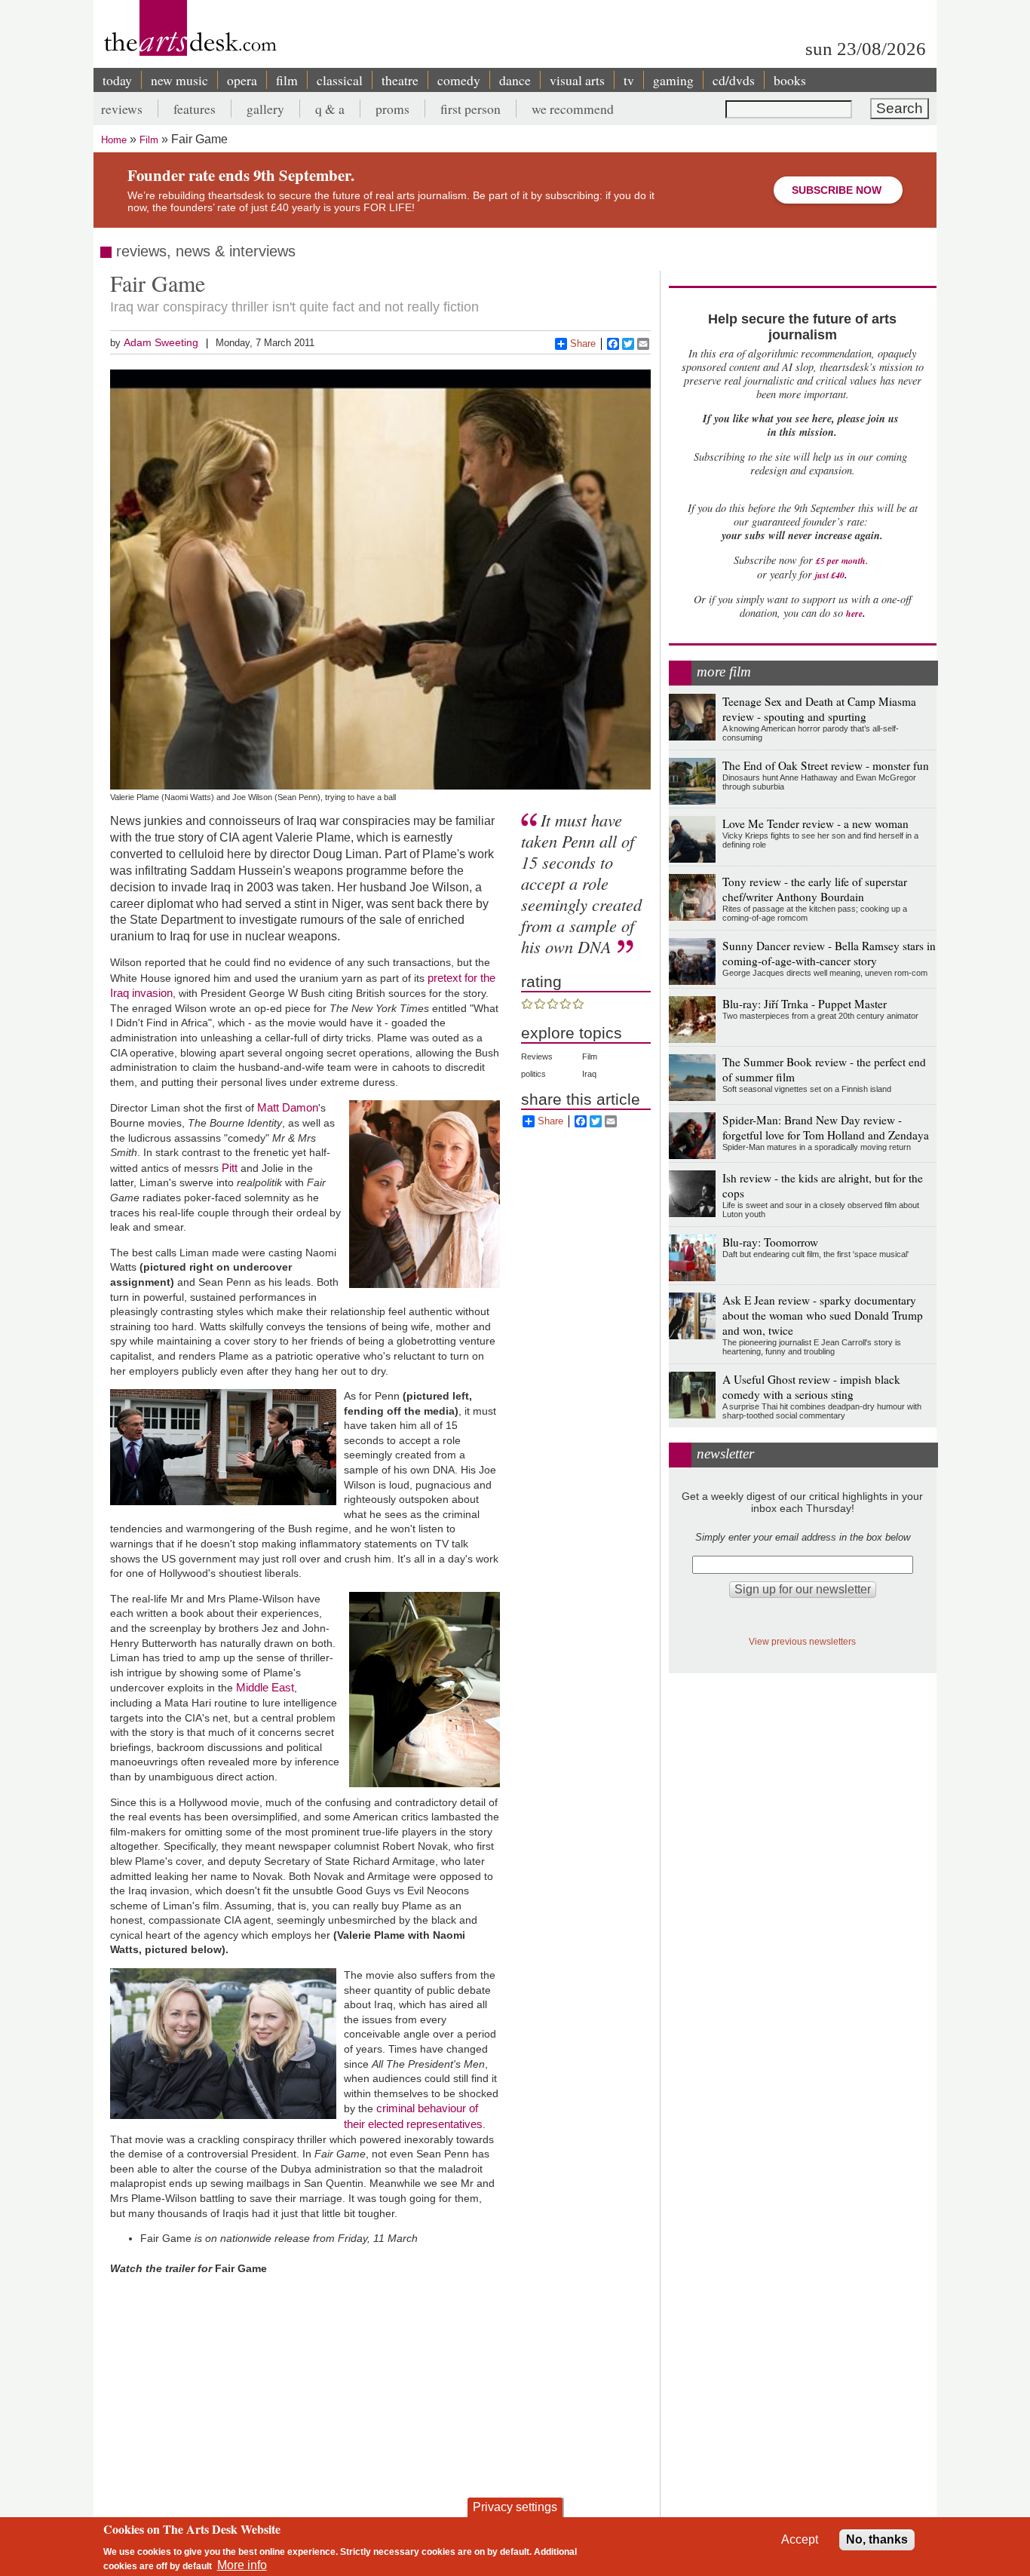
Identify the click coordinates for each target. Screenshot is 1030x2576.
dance (515, 80)
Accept (800, 2539)
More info (242, 2565)
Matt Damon (288, 1107)
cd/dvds (734, 80)
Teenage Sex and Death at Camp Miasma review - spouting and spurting (819, 709)
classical (340, 80)
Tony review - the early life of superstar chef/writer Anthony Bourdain (815, 889)
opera (242, 80)
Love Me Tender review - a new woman (815, 823)
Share (583, 343)
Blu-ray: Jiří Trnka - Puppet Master (805, 1004)
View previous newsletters (802, 1641)
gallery (265, 109)
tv (629, 80)
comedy (459, 80)
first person (471, 109)
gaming (673, 80)
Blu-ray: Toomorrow (770, 1242)
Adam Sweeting (161, 342)
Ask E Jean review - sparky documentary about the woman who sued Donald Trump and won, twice (823, 1315)
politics (533, 1074)
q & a (330, 109)
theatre (400, 80)
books (790, 80)
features (195, 109)
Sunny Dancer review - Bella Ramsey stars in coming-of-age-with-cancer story (829, 953)
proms (392, 109)
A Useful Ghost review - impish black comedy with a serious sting (811, 1387)
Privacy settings (515, 2507)
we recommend (573, 109)
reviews (122, 109)
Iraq (589, 1074)
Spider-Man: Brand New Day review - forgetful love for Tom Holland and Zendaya (826, 1127)
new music (179, 80)
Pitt (231, 1168)
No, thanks (877, 2539)
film (287, 80)
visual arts (577, 80)
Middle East (265, 1687)
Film (149, 140)
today (117, 80)
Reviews (537, 1056)
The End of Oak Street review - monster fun (826, 765)
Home (114, 140)
